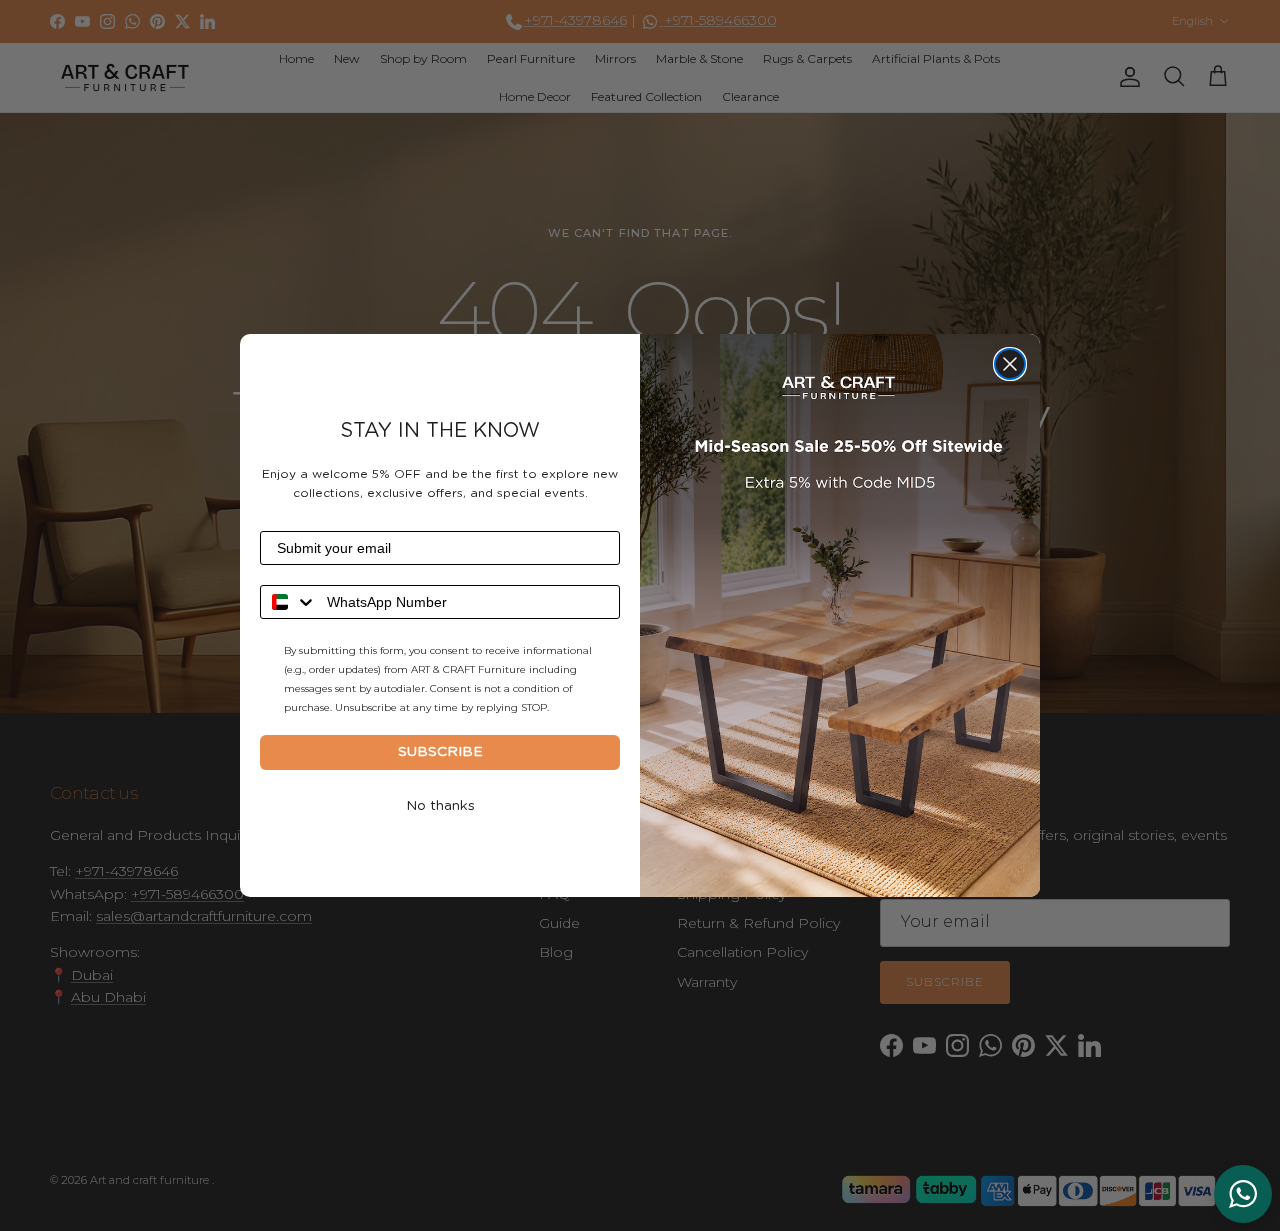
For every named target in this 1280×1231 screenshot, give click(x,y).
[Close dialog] (1010, 364)
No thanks (440, 806)
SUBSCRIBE (440, 752)
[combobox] (289, 602)
